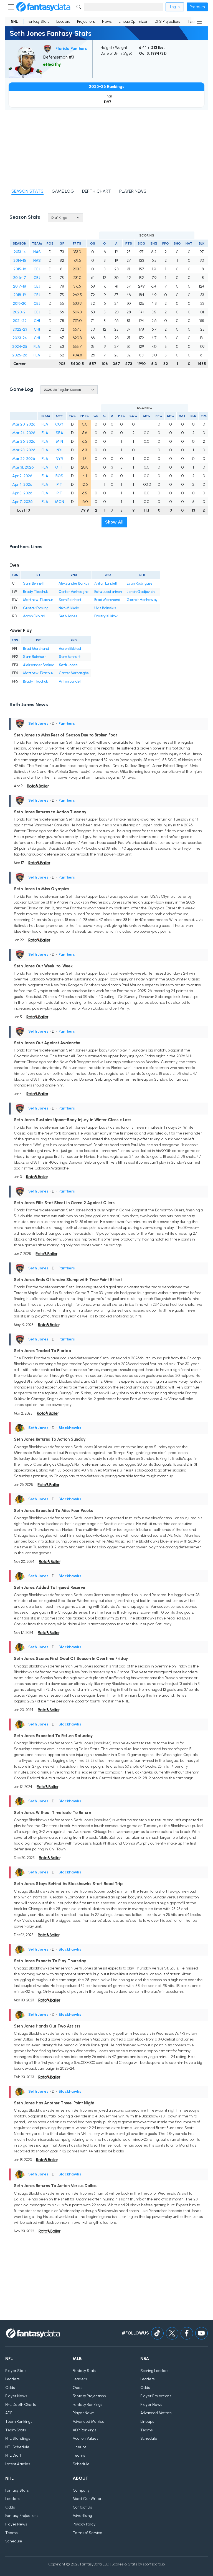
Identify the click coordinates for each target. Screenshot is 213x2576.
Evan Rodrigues (140, 583)
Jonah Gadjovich (141, 592)
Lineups (79, 2447)
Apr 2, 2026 (22, 476)
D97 (108, 102)
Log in (175, 7)
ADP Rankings (84, 2430)
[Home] (43, 7)
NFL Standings (18, 2438)
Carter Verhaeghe (73, 592)
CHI (37, 321)
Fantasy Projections (89, 2396)
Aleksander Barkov (74, 583)
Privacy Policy (84, 2524)
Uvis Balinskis (105, 608)
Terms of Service (88, 2533)
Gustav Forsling (36, 608)
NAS (37, 252)
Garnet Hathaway (142, 600)
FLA (37, 347)
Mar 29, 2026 (24, 459)
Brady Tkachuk (35, 592)
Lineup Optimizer (133, 22)
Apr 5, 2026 (22, 493)
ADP (9, 2413)
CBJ (37, 269)
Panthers (67, 724)
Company (81, 2490)
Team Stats (16, 2430)
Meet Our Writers (88, 2499)
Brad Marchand (107, 600)
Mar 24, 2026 (24, 433)
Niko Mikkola (69, 608)
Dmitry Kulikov (106, 616)
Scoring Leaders (154, 2371)
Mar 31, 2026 (23, 467)
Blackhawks (70, 1428)
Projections (86, 22)
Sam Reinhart (70, 600)
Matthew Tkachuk (38, 600)
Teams (79, 2455)
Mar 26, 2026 (24, 442)
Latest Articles (18, 2464)
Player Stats (16, 2371)
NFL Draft (13, 2455)
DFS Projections (168, 22)
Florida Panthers (71, 49)
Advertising (82, 2516)
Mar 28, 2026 (24, 450)
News (107, 22)
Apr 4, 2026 (22, 485)
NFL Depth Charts (21, 2405)
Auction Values (85, 2438)
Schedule (81, 2464)
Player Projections (156, 2396)
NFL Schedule (17, 2447)
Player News (16, 2396)
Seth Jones (68, 616)
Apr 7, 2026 (22, 502)
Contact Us (82, 2507)
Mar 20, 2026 (24, 424)
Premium (197, 7)
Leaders (63, 22)
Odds (10, 2388)
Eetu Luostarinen (108, 592)
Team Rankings (19, 2422)
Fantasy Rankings (88, 2405)
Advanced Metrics (88, 2422)
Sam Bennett (34, 583)
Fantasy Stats (38, 22)
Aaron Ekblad (34, 616)
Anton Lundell (106, 583)
